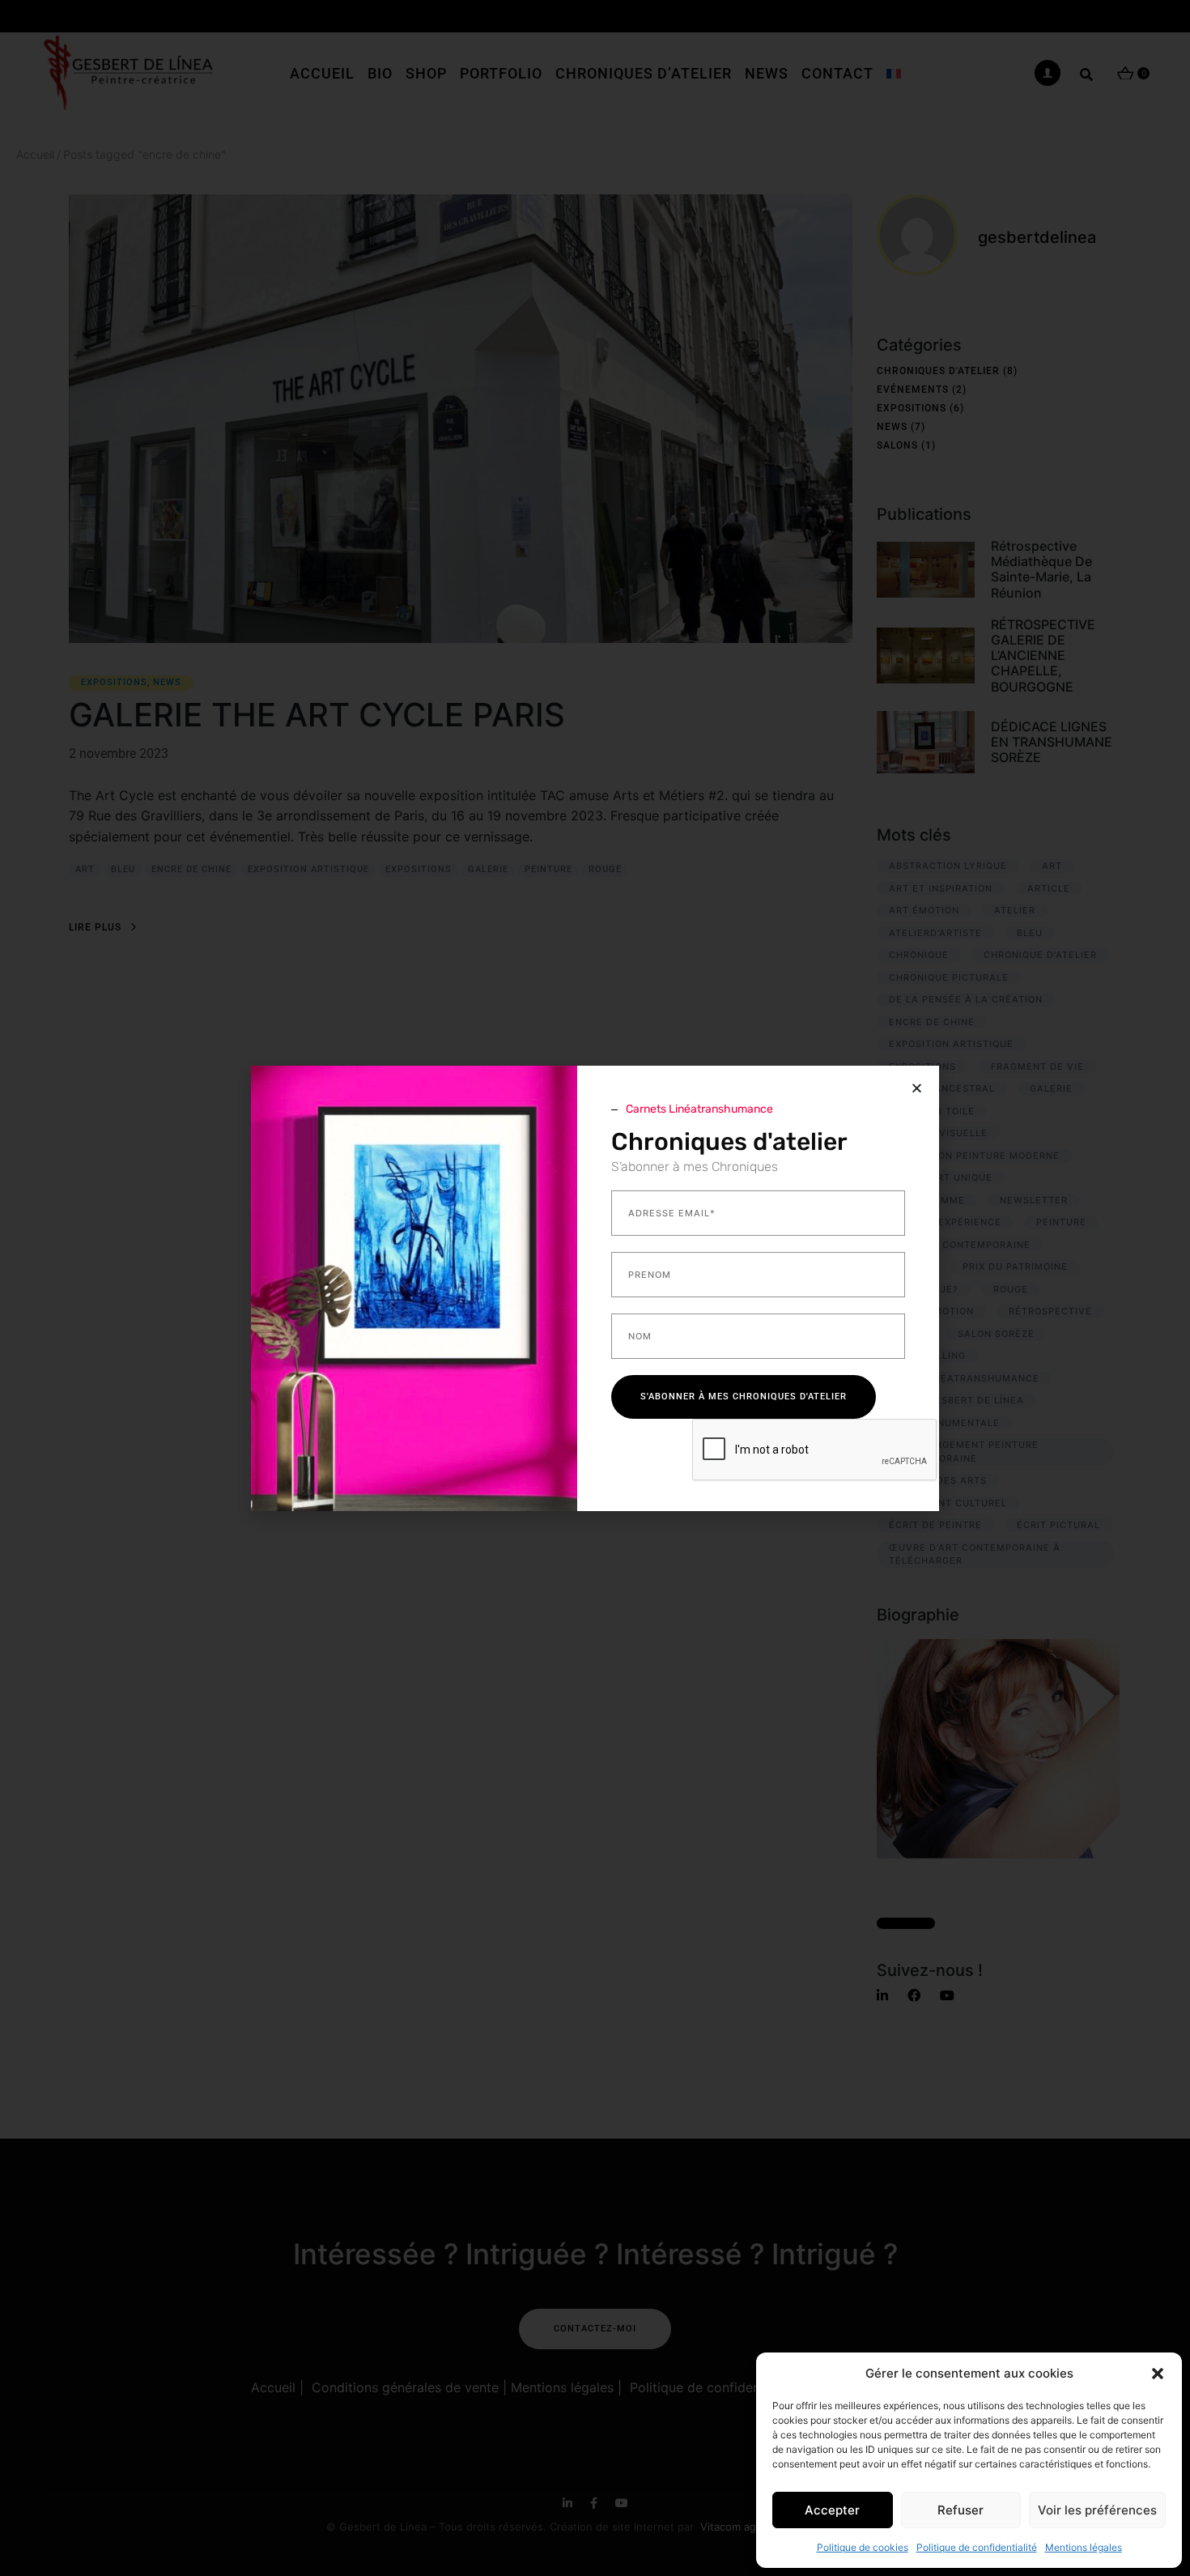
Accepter (832, 2510)
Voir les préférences (1097, 2510)
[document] (595, 1288)
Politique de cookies (863, 2547)
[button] (1158, 2374)
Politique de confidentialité (977, 2547)
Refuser (960, 2510)
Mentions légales (1084, 2547)
